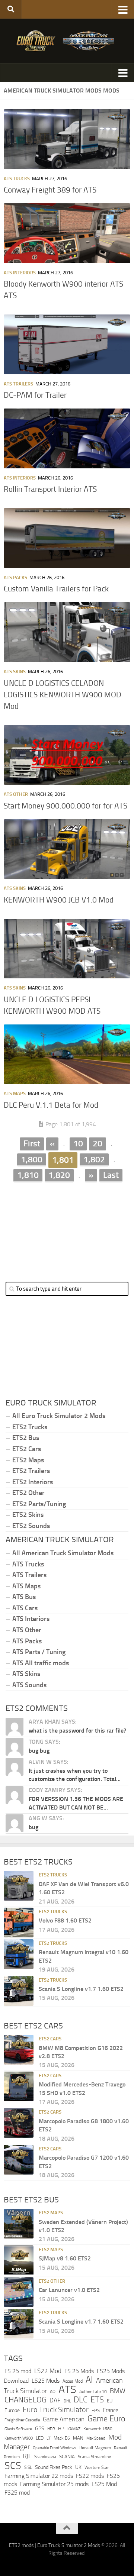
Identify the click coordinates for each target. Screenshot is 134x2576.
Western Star (97, 2467)
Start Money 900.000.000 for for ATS (66, 806)
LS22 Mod (48, 2371)
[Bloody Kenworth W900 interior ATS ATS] (67, 233)
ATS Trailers (18, 384)
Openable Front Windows (55, 2448)
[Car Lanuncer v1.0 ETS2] (19, 2292)
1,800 (32, 1159)
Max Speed (96, 2438)
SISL (28, 2467)
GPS (40, 2429)
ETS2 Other (28, 1493)
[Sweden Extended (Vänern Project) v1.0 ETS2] (19, 2224)
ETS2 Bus (26, 1438)
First (32, 1143)
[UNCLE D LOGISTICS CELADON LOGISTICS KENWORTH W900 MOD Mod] (67, 632)
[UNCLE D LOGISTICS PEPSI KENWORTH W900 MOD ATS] (67, 949)
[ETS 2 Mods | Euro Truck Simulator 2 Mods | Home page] (67, 41)
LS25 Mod (104, 2484)
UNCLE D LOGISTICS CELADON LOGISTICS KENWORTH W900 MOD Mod (63, 695)
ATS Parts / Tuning (39, 1652)
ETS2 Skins (28, 1515)
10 (78, 1143)
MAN (78, 2438)
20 (98, 1143)
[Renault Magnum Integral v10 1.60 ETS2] (19, 1954)
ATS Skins (15, 672)
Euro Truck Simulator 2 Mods (69, 2545)
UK (78, 2467)
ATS (67, 2390)
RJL (27, 2456)
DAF (55, 2400)
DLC (81, 2400)
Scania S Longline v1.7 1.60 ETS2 (81, 1989)
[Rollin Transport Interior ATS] (67, 438)
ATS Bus (24, 1597)
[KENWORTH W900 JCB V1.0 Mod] (67, 849)
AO (53, 2392)
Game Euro (106, 2419)
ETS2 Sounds (31, 1526)
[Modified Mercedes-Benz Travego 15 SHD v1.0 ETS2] (19, 2086)
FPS (96, 2410)
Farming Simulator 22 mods (39, 2476)
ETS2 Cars (27, 1449)
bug (33, 1827)
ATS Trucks (17, 179)
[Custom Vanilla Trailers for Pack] (67, 538)
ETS (97, 2400)
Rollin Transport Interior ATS (50, 489)
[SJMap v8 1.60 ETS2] (19, 2260)
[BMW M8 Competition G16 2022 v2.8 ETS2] (19, 2050)
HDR (51, 2429)
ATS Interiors (20, 273)
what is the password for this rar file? (77, 1731)
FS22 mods (90, 2476)
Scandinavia (45, 2456)
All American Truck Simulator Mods (63, 1553)
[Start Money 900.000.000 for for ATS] (67, 755)
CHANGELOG (25, 2400)
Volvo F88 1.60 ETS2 (65, 1920)
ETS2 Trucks (30, 1427)
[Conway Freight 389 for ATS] (67, 139)
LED (40, 2438)
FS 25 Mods (79, 2371)
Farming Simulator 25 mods (54, 2484)
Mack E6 (62, 2438)
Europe (12, 2410)
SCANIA (67, 2456)
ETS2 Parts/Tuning (39, 1504)
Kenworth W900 (19, 2438)
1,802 (94, 1159)
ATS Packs (15, 577)
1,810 (28, 1175)
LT (49, 2438)
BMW (118, 2391)
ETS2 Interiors (33, 1482)
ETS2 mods (21, 2545)
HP (61, 2429)
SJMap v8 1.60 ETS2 (65, 2258)
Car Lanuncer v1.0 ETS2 (69, 2290)
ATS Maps (15, 1093)
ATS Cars (25, 1608)
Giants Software (18, 2429)
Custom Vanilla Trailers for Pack (56, 589)
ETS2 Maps (28, 1460)
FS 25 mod (18, 2371)
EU (110, 2401)
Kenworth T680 (98, 2429)
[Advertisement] (67, 1226)
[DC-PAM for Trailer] (67, 344)
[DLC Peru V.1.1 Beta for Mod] (67, 1054)
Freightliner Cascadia (22, 2420)
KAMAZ (74, 2429)
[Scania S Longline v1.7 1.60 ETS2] (19, 1991)
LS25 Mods (46, 2381)
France (111, 2410)
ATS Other (16, 794)
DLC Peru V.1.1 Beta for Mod (51, 1105)
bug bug (39, 1751)
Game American (64, 2419)
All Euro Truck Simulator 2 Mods (59, 1416)
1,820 (59, 1175)
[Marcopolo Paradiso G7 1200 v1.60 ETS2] (19, 2160)
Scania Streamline (94, 2456)
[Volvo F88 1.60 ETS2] (19, 1923)
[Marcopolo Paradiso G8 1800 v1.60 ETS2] (19, 2123)
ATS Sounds (29, 1685)
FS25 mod (17, 2493)
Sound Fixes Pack (54, 2467)
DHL (67, 2401)
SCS (13, 2466)
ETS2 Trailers (31, 1471)
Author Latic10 (93, 2392)
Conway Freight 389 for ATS (50, 190)
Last (111, 1175)
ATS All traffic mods (41, 1663)
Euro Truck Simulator (56, 2409)
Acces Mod (73, 2381)
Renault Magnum (95, 2448)
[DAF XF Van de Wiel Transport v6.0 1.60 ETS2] (19, 1886)
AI (89, 2380)
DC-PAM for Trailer (35, 395)
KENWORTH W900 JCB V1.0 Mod (59, 900)
